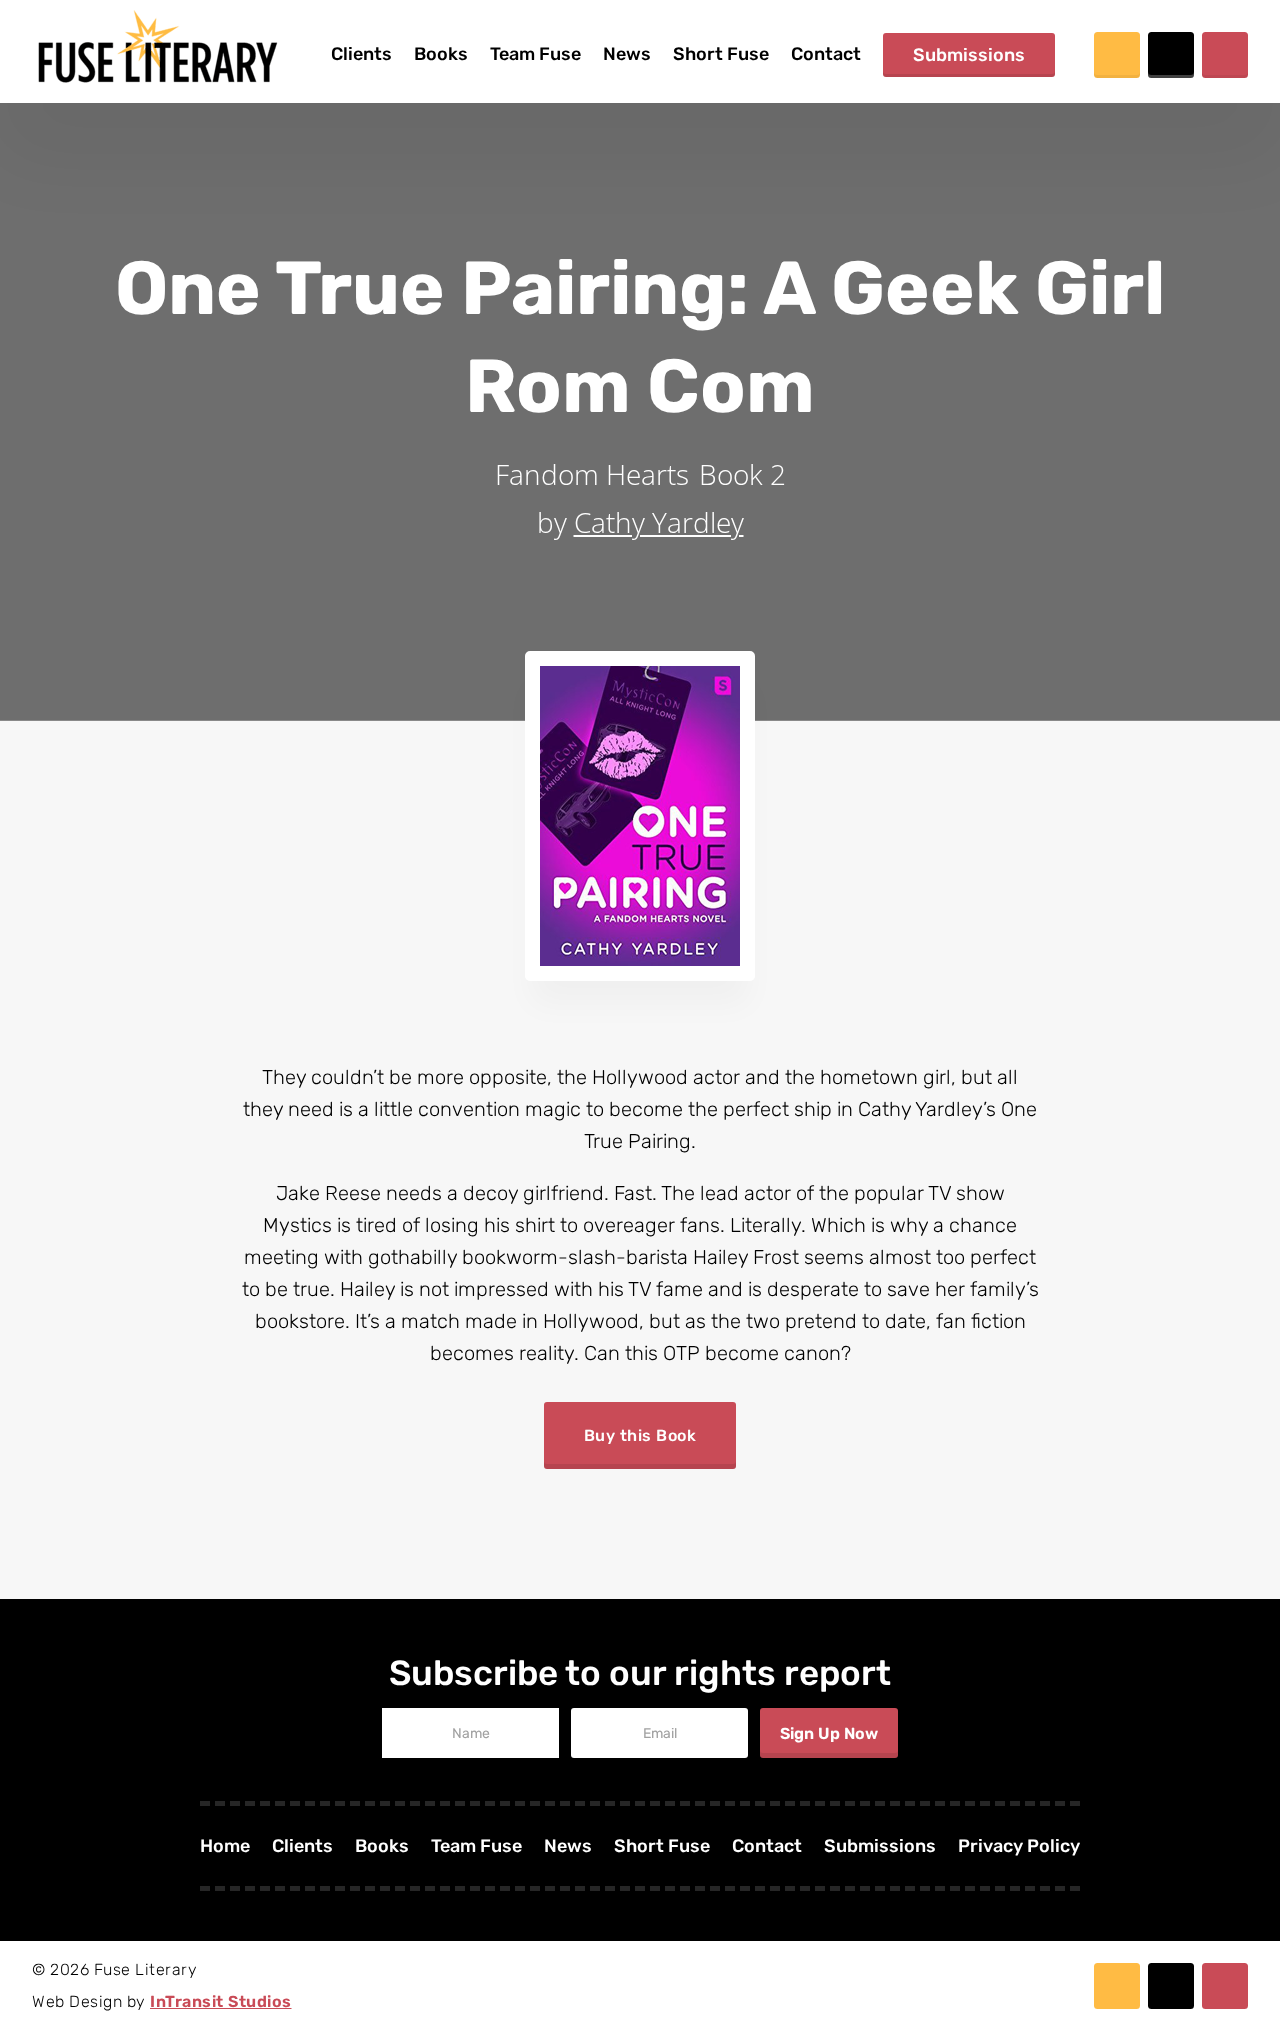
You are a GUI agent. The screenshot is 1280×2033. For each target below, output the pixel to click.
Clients (361, 54)
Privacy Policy (1019, 1848)
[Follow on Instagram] (1225, 55)
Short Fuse (721, 54)
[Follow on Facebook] (1117, 55)
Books (441, 54)
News (627, 54)
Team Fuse (535, 54)
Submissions (969, 55)
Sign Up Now (829, 1733)
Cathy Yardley (659, 522)
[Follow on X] (1171, 55)
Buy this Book (640, 1435)
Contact (826, 54)
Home (225, 1848)
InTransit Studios (221, 2001)
